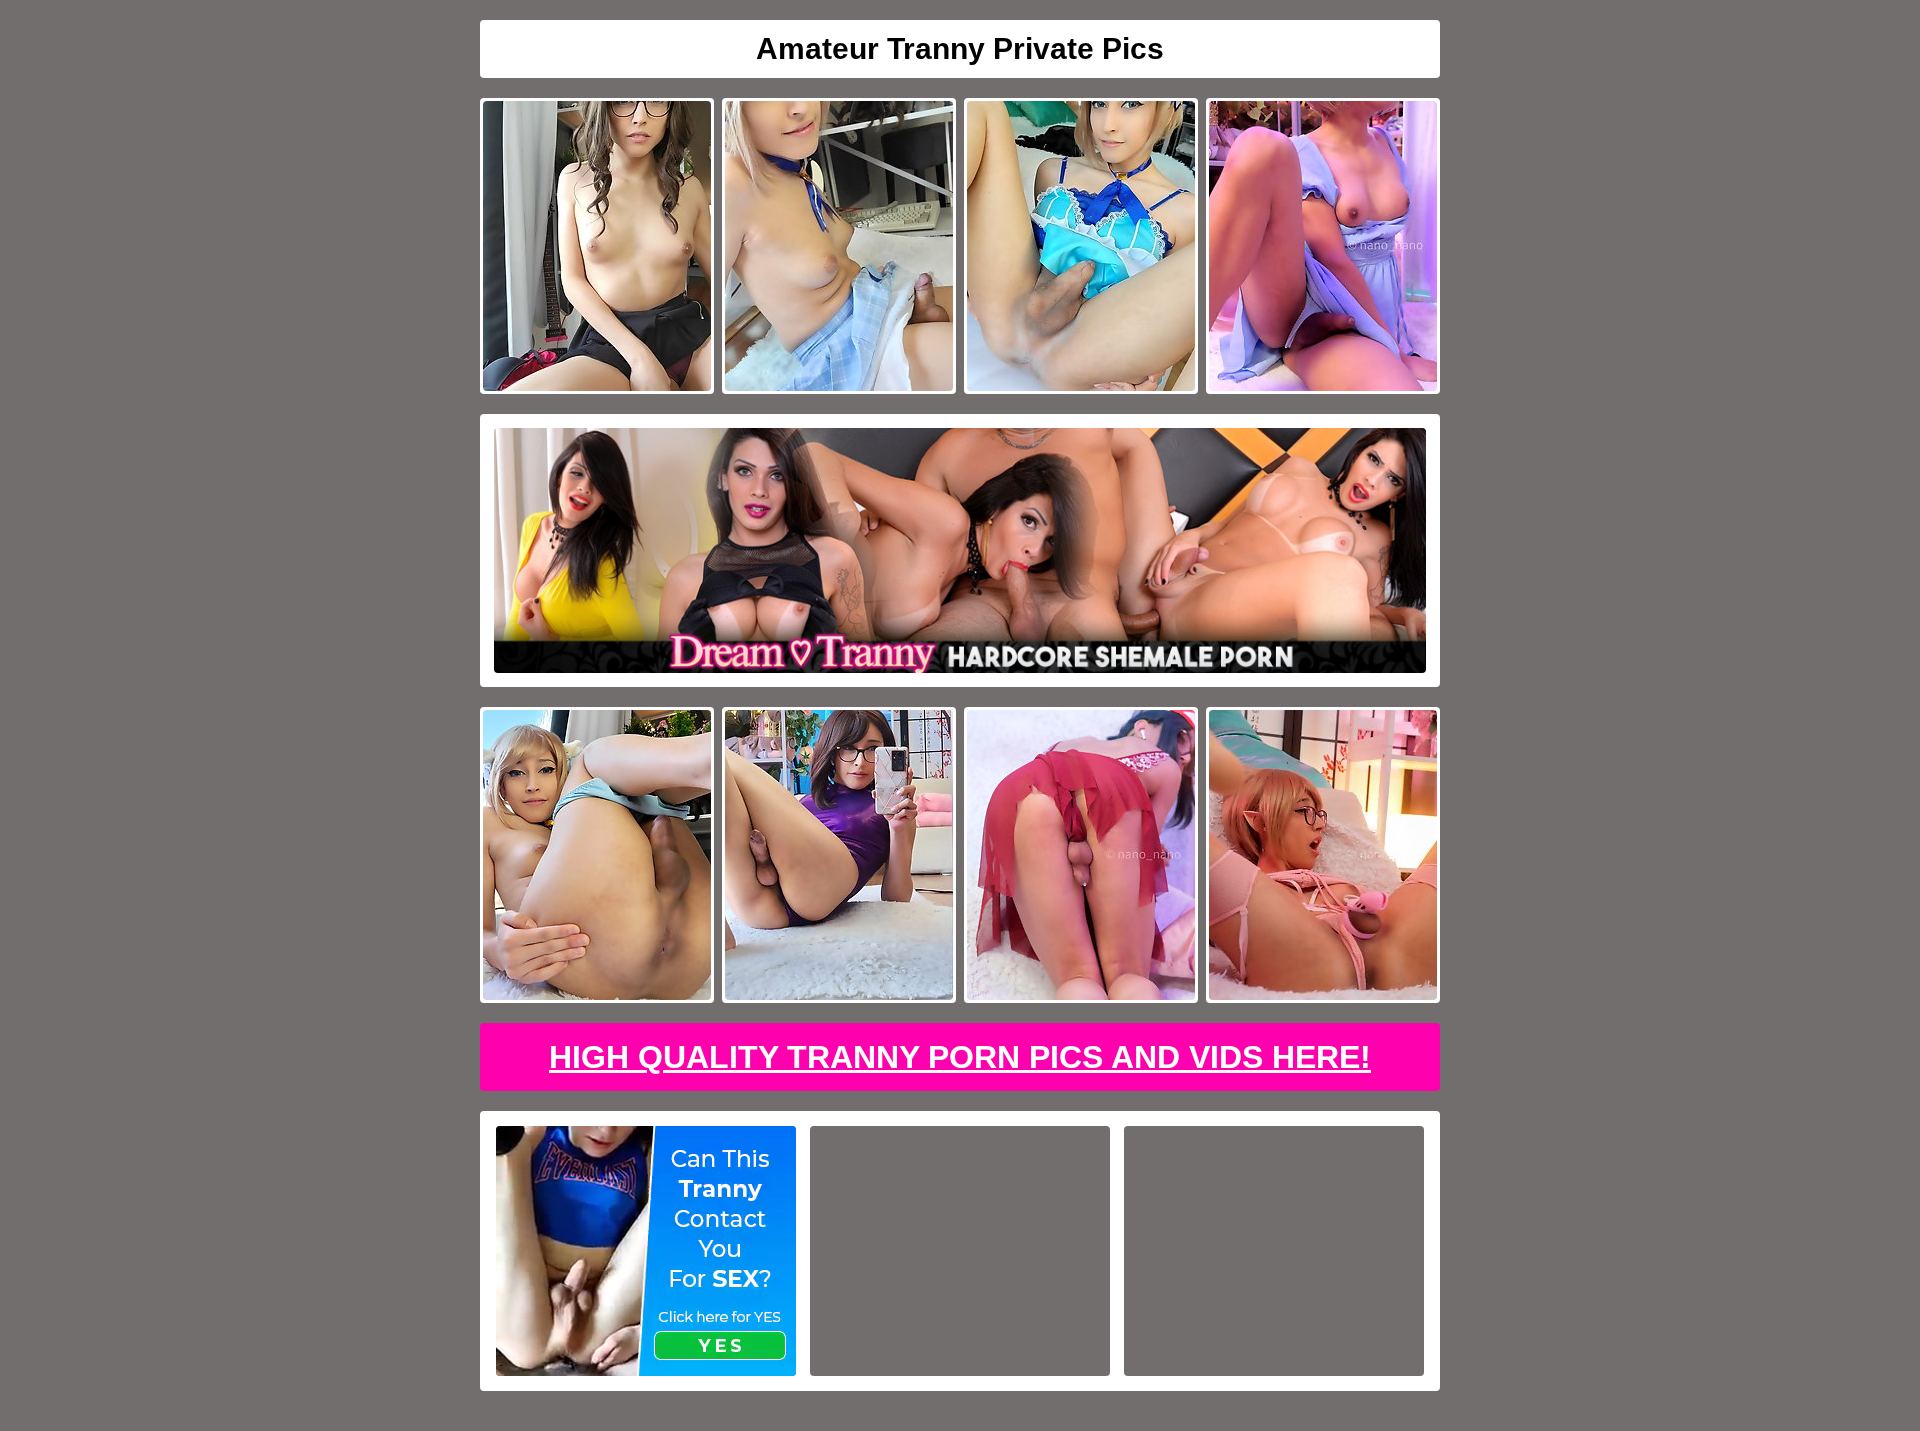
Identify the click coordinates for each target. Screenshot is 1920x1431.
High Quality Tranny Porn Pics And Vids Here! (960, 1057)
